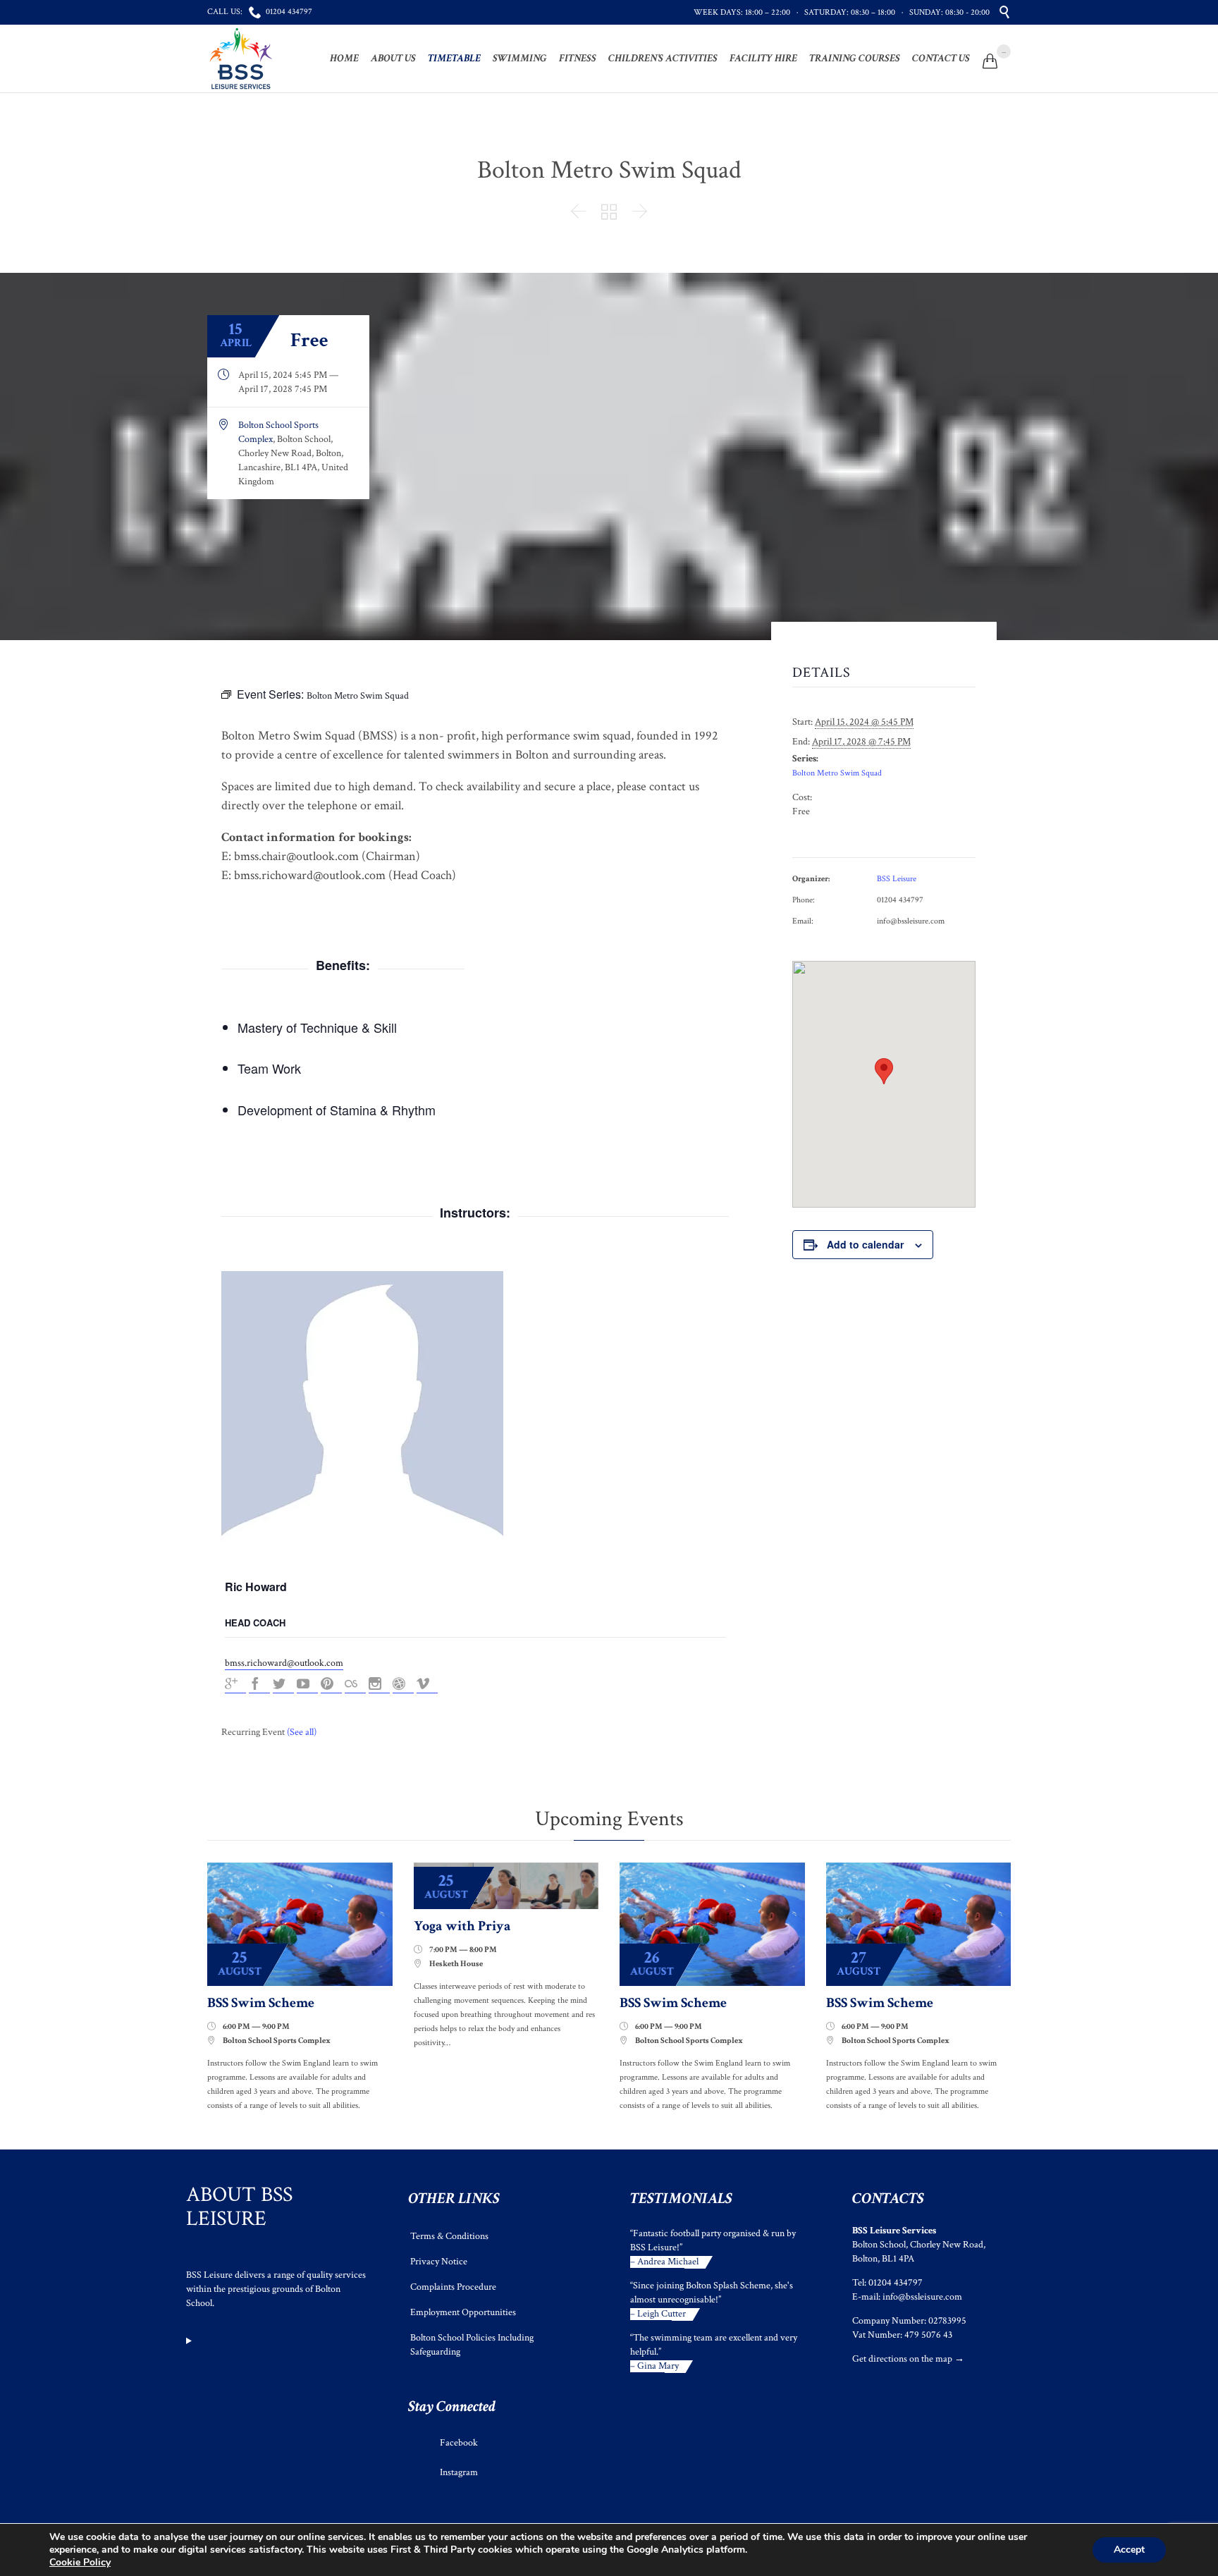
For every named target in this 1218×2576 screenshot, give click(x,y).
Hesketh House (456, 1964)
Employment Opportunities (463, 2312)
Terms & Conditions (449, 2236)
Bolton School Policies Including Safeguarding (472, 2345)
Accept (1129, 2550)
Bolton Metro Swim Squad (837, 773)
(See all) (302, 1732)
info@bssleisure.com (922, 2297)
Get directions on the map (902, 2359)
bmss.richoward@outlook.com (284, 1663)
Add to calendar (865, 1244)
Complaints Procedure (453, 2287)
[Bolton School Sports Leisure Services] (241, 59)
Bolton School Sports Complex (277, 2041)
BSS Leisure (897, 879)
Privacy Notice (439, 2262)
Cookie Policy (80, 2562)
